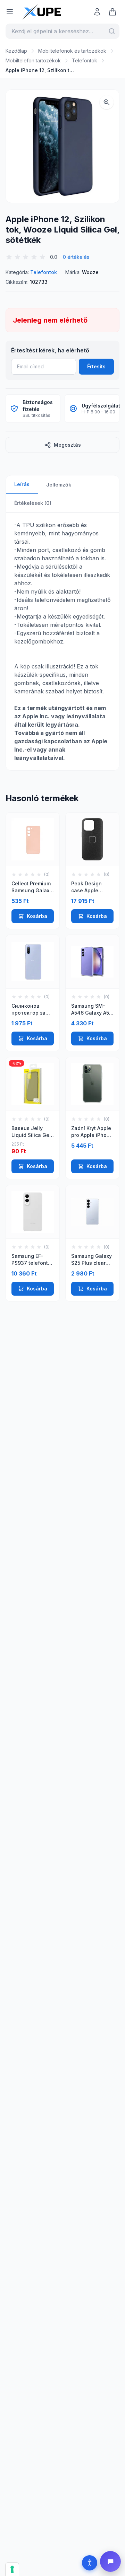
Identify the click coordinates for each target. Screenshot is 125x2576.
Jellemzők (59, 485)
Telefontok (85, 60)
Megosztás (67, 445)
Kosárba (37, 916)
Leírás (22, 484)
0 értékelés (76, 257)
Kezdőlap (16, 51)
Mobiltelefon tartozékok (33, 60)
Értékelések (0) (33, 503)
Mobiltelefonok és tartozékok (72, 51)
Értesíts (96, 366)
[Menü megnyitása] (10, 12)
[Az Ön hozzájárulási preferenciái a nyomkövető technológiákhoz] (12, 2569)
